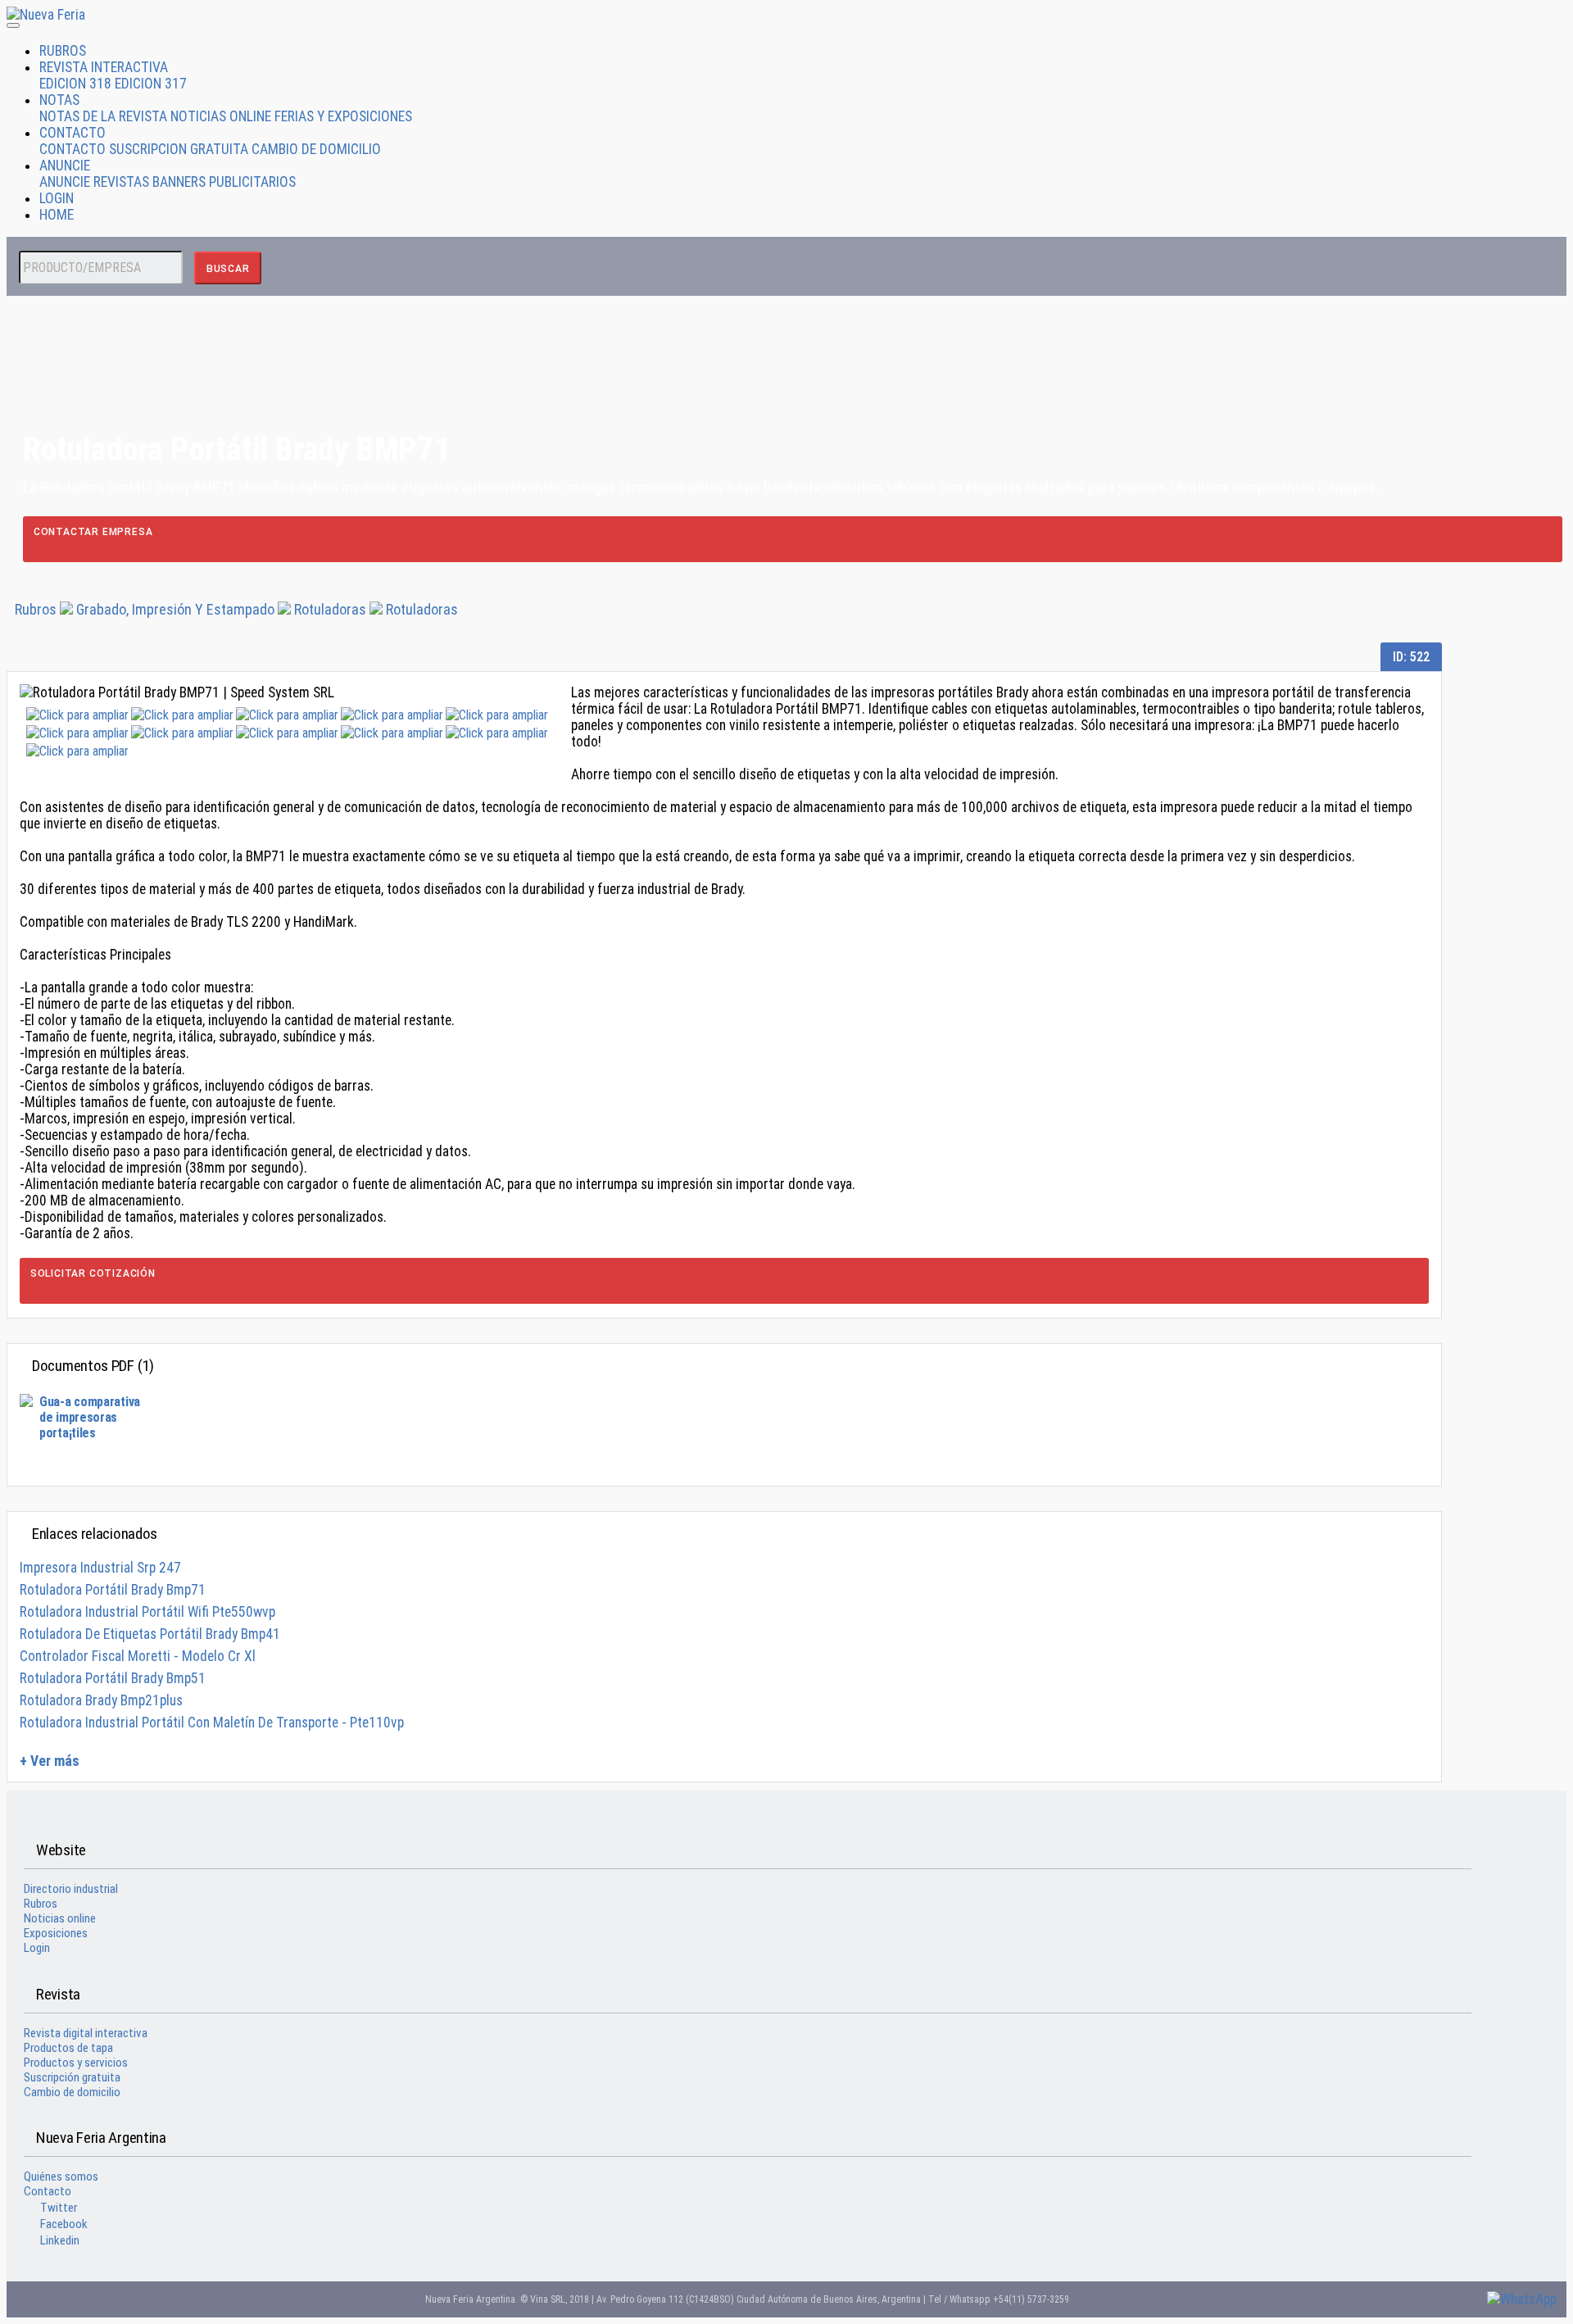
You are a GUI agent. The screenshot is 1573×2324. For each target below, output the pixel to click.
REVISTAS (121, 182)
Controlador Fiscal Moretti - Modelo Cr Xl (138, 1656)
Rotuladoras (330, 609)
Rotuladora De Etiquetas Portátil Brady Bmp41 (150, 1634)
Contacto (48, 2191)
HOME (57, 215)
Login (37, 1948)
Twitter (59, 2208)
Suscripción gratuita (72, 2077)
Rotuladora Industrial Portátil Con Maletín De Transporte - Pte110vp (212, 1723)
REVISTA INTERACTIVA (104, 67)
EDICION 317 (151, 84)
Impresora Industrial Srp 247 (100, 1568)
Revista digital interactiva (86, 2033)
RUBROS (63, 51)
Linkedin (60, 2240)
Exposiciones (56, 1933)
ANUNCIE (65, 166)
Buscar (228, 269)
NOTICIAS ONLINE (221, 116)
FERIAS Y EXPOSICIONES (343, 116)
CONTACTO (73, 133)
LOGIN (57, 198)
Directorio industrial (71, 1889)
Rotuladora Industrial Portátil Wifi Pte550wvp (147, 1612)
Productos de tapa (68, 2048)
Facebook (64, 2224)
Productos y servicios (76, 2063)
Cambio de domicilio (72, 2092)
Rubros (36, 609)
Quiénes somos (61, 2176)
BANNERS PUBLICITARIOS (224, 182)
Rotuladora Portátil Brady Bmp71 (113, 1590)
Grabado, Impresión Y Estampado (175, 609)
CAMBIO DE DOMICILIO (316, 149)
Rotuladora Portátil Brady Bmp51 (113, 1678)
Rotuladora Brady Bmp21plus (101, 1700)
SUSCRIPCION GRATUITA (179, 149)
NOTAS (59, 100)
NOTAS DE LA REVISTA (103, 116)
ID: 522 (1411, 657)
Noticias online (60, 1918)
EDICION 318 (75, 84)
